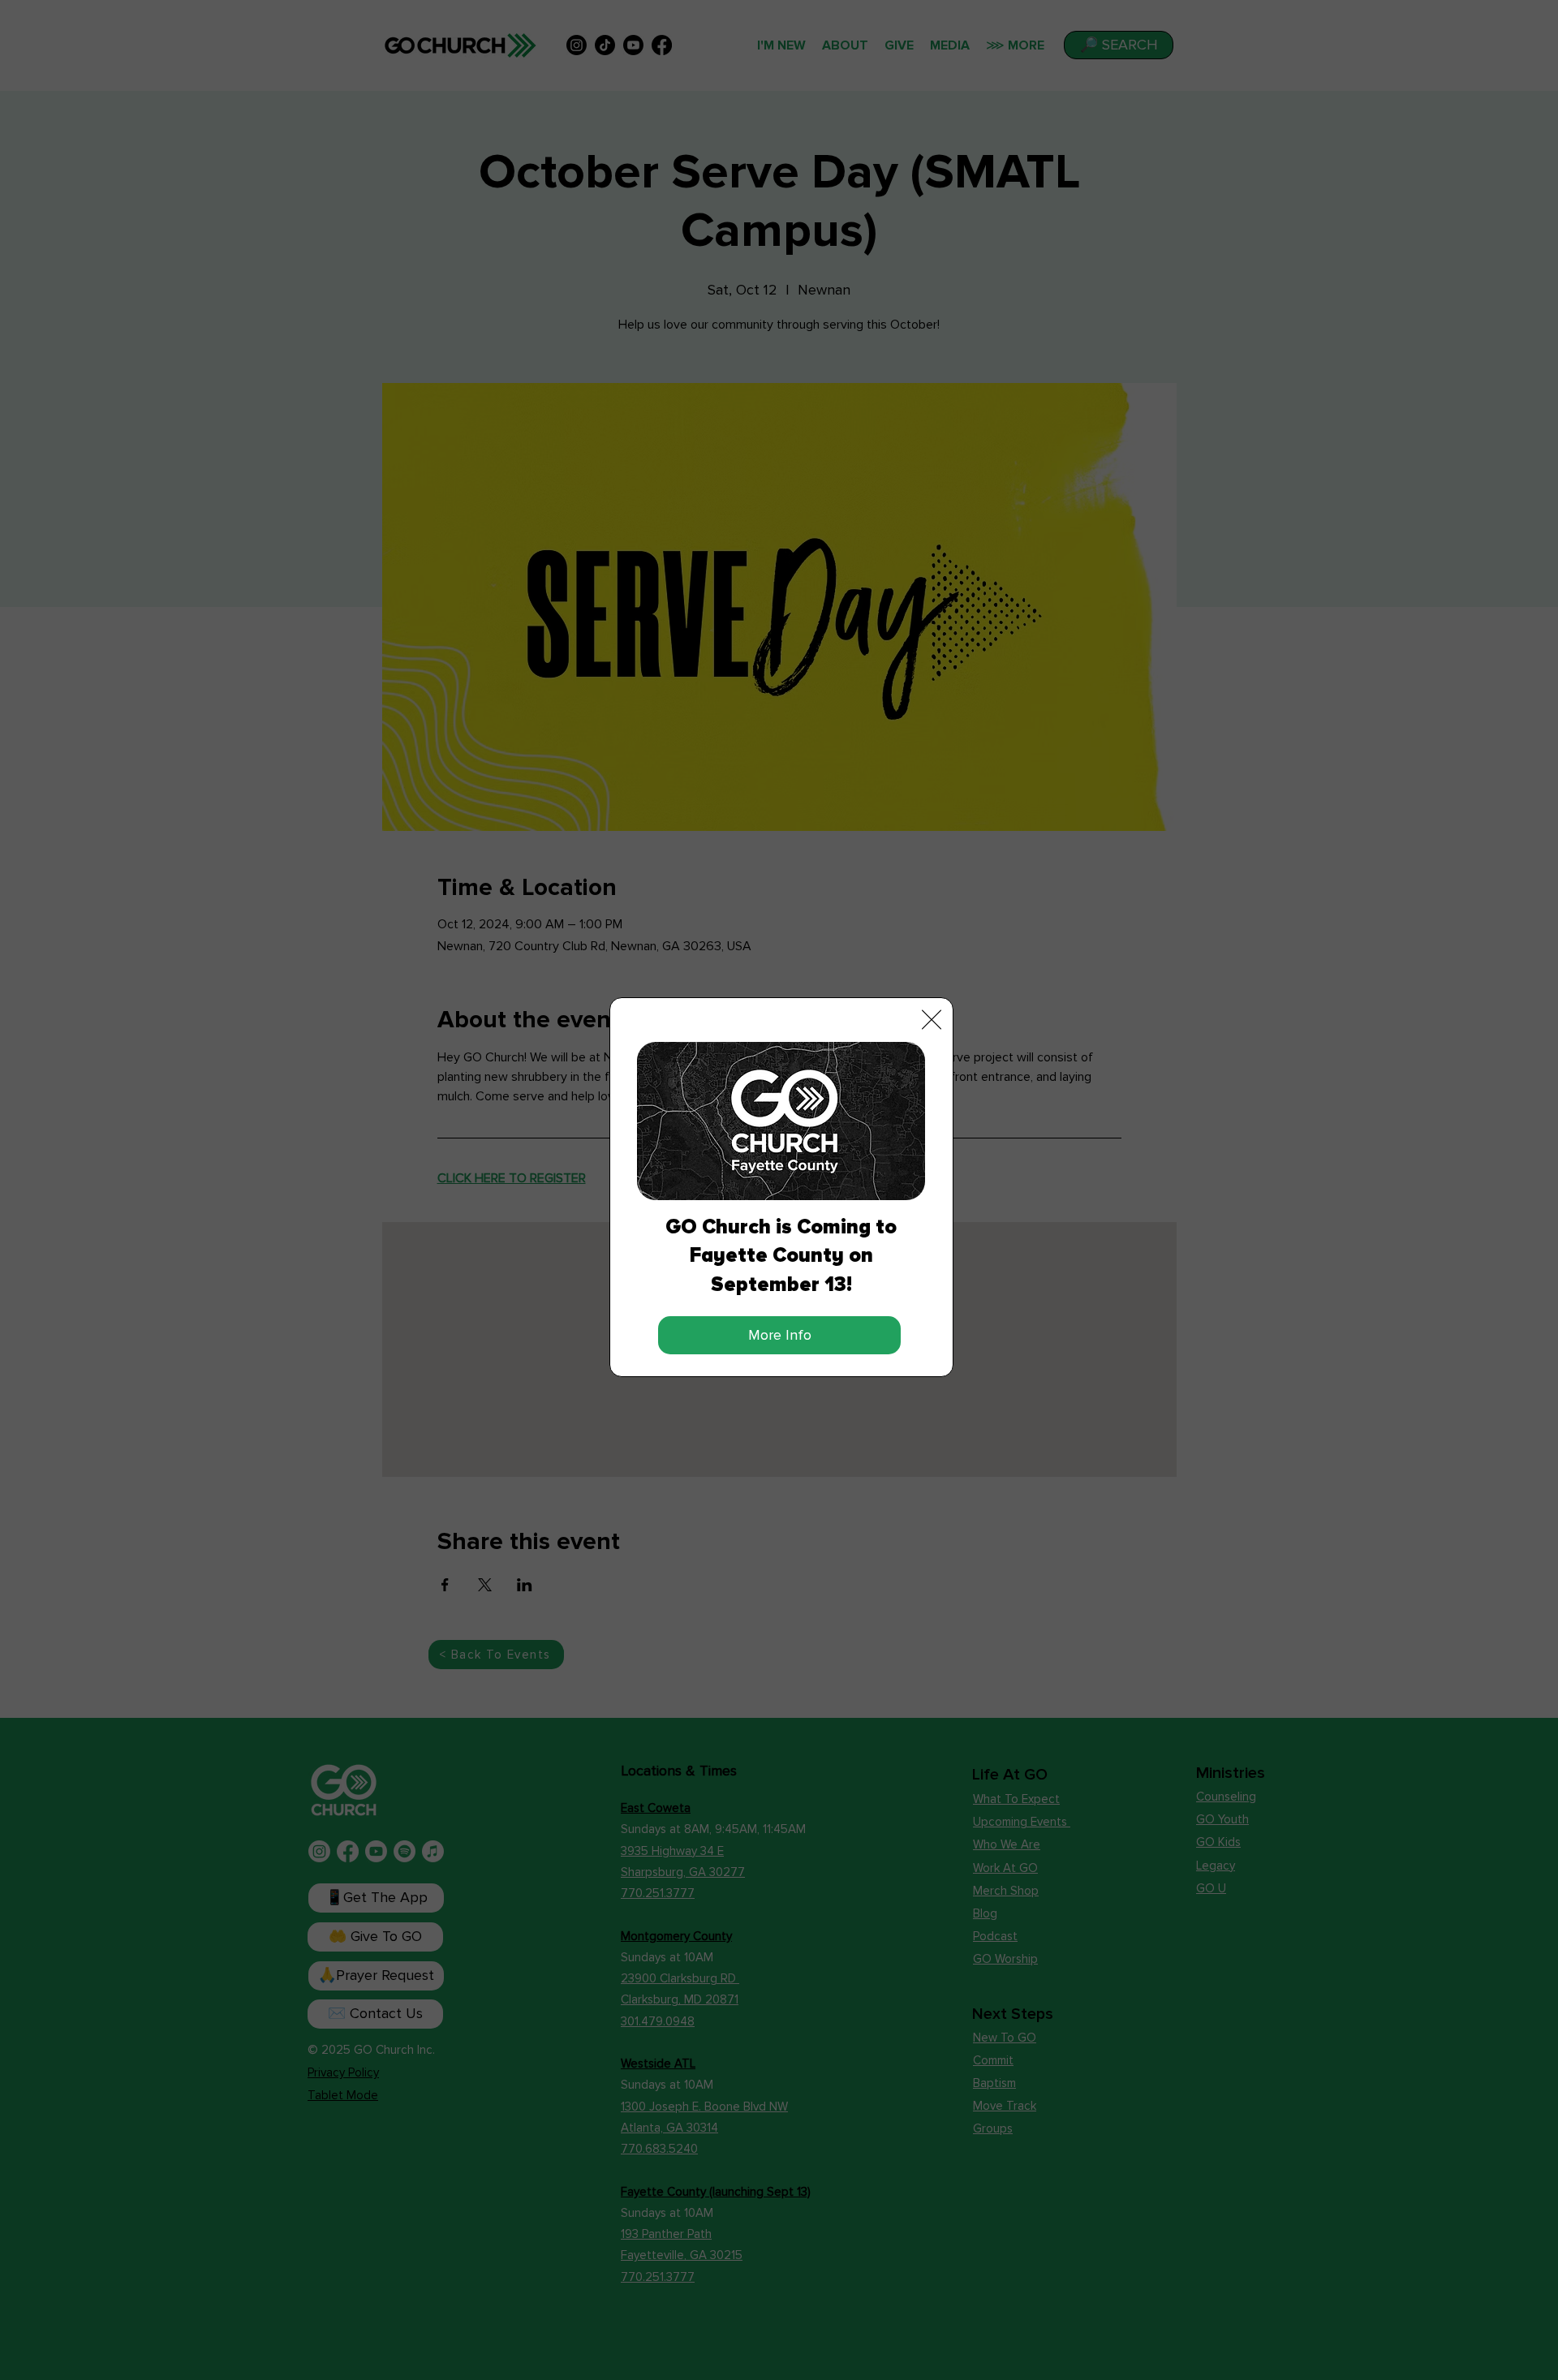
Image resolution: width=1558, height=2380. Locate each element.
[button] (932, 1020)
